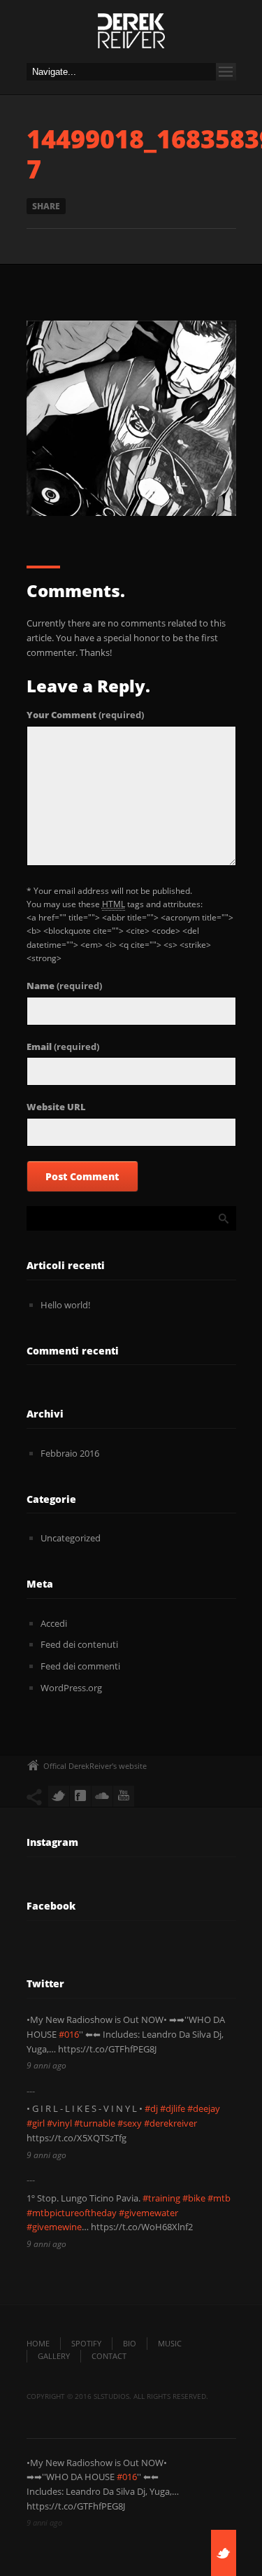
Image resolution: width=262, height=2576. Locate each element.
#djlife (173, 2108)
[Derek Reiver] (131, 35)
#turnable (95, 2123)
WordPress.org (71, 1688)
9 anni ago (46, 2065)
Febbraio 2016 (70, 1453)
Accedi (54, 1623)
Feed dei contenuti (79, 1644)
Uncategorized (71, 1538)
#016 (69, 2034)
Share (46, 206)
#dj (151, 2108)
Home (38, 2343)
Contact (109, 2356)
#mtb (219, 2198)
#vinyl (59, 2123)
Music (170, 2343)
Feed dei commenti (80, 1666)
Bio (130, 2343)
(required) (85, 715)
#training (161, 2198)
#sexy (130, 2123)
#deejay (204, 2108)
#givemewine (54, 2227)
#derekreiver (170, 2123)
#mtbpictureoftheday (72, 2213)
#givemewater (148, 2213)
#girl (36, 2123)
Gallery (54, 2356)
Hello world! (65, 1305)
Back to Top (220, 42)
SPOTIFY (86, 2343)
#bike (194, 2198)
